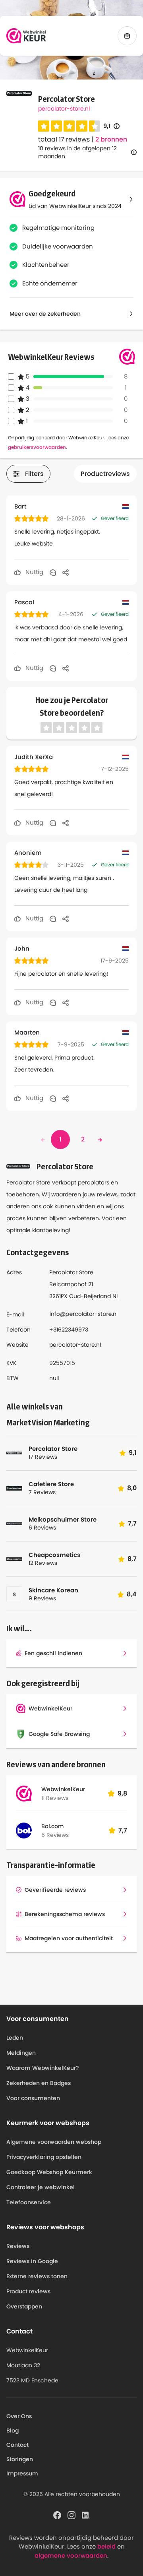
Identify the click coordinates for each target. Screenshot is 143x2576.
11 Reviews (55, 1798)
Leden (15, 2038)
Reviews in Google (32, 2261)
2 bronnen (111, 140)
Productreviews (105, 474)
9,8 (122, 1793)
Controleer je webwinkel (41, 2187)
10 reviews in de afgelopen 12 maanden (77, 152)
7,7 (123, 1830)
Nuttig (34, 572)
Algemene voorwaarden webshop (54, 2142)
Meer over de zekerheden (45, 314)
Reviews (18, 2246)
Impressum (22, 2473)
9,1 (111, 126)
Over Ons (19, 2416)
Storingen (20, 2459)
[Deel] (66, 572)
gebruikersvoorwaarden (37, 447)
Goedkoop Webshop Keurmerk (49, 2172)
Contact (17, 2445)
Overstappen (24, 2306)
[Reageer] (53, 572)
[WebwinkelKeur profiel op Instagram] (71, 2515)
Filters (34, 474)
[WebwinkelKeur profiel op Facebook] (57, 2515)
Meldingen (21, 2053)
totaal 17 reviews (64, 139)
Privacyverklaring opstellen (44, 2157)
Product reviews (28, 2291)
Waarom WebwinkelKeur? (43, 2068)
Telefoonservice (29, 2202)
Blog (13, 2430)
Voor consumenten (33, 2098)
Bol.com (53, 1826)
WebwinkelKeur (63, 1789)
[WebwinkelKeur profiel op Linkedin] (86, 2515)
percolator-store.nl (64, 109)
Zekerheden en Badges (39, 2083)
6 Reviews (55, 1835)
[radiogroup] (69, 126)
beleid (106, 2546)
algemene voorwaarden (71, 2556)
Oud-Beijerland (90, 1296)
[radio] (44, 126)
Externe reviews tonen (37, 2276)
